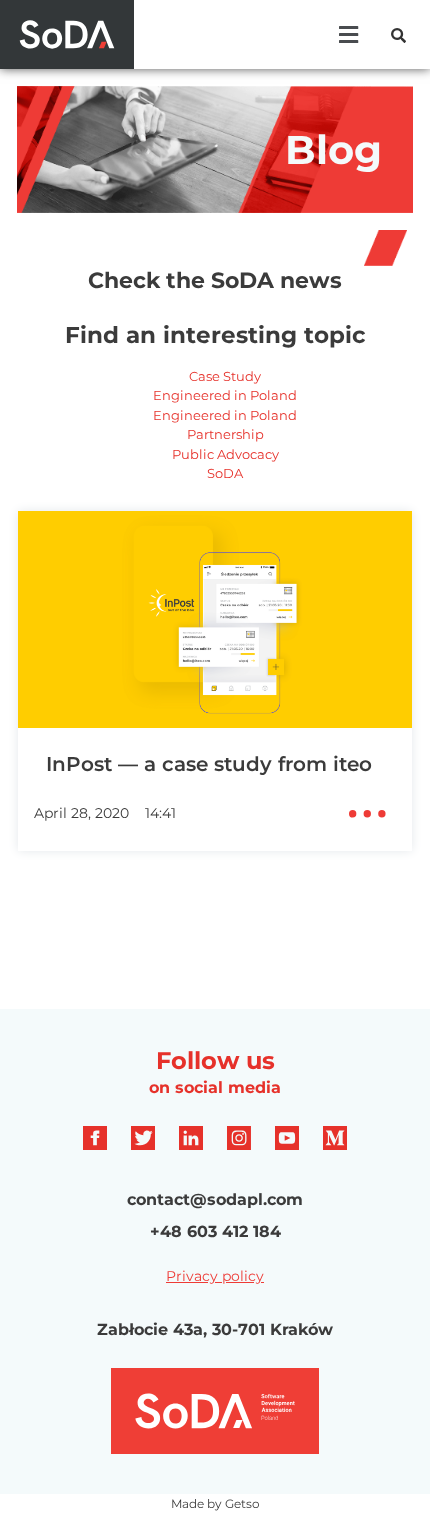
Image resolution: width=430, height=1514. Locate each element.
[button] (348, 34)
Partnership (225, 434)
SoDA (225, 473)
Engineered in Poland (225, 395)
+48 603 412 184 (215, 1231)
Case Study (225, 376)
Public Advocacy (225, 454)
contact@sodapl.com (215, 1199)
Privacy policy (215, 1276)
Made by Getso (215, 1503)
